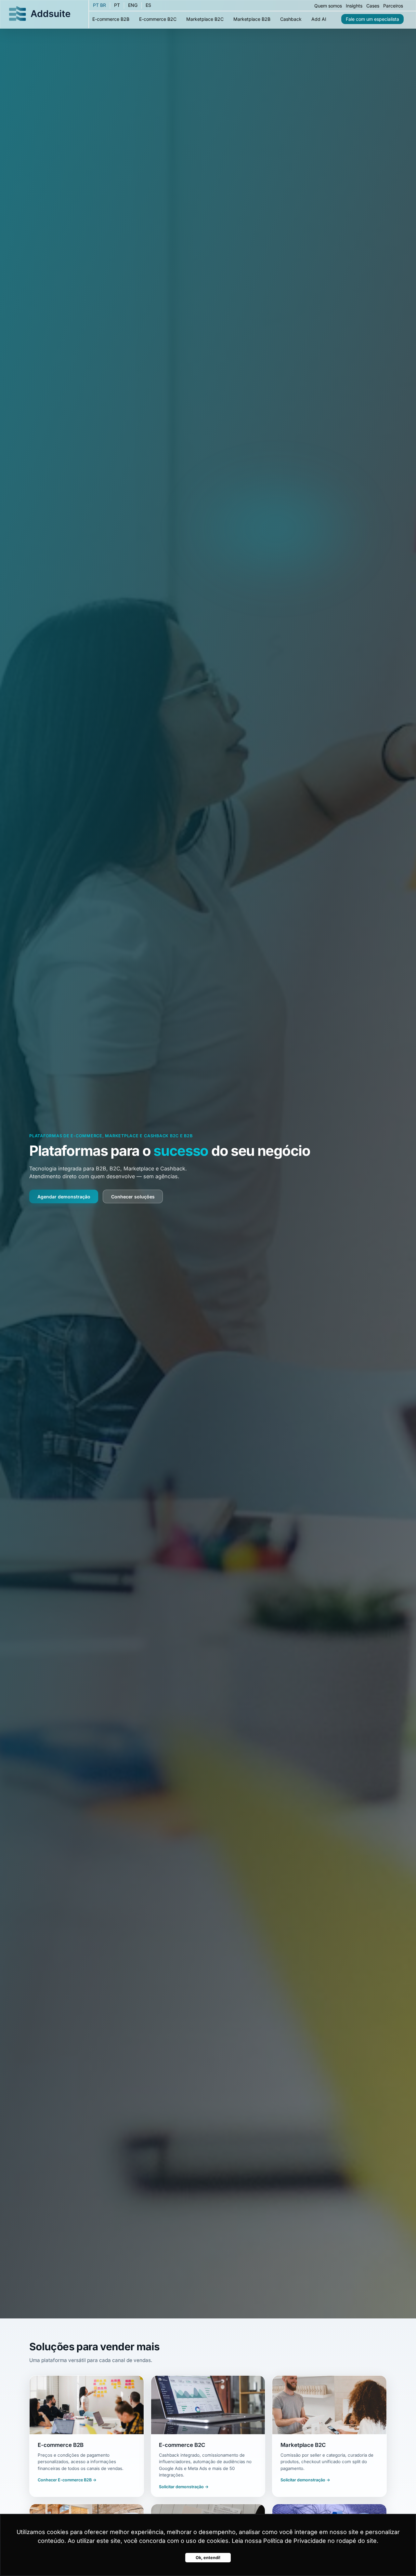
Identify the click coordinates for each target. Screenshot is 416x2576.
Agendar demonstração (64, 1197)
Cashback (291, 19)
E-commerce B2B (111, 19)
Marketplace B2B (252, 19)
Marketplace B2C (205, 19)
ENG (133, 5)
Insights (354, 6)
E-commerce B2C (158, 19)
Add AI (319, 19)
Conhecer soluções (133, 1197)
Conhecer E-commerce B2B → (67, 2480)
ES (148, 5)
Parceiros (393, 6)
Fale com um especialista (372, 19)
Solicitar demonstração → (184, 2487)
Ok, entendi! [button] (208, 2558)
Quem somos (328, 6)
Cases (373, 6)
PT (117, 5)
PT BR (99, 5)
